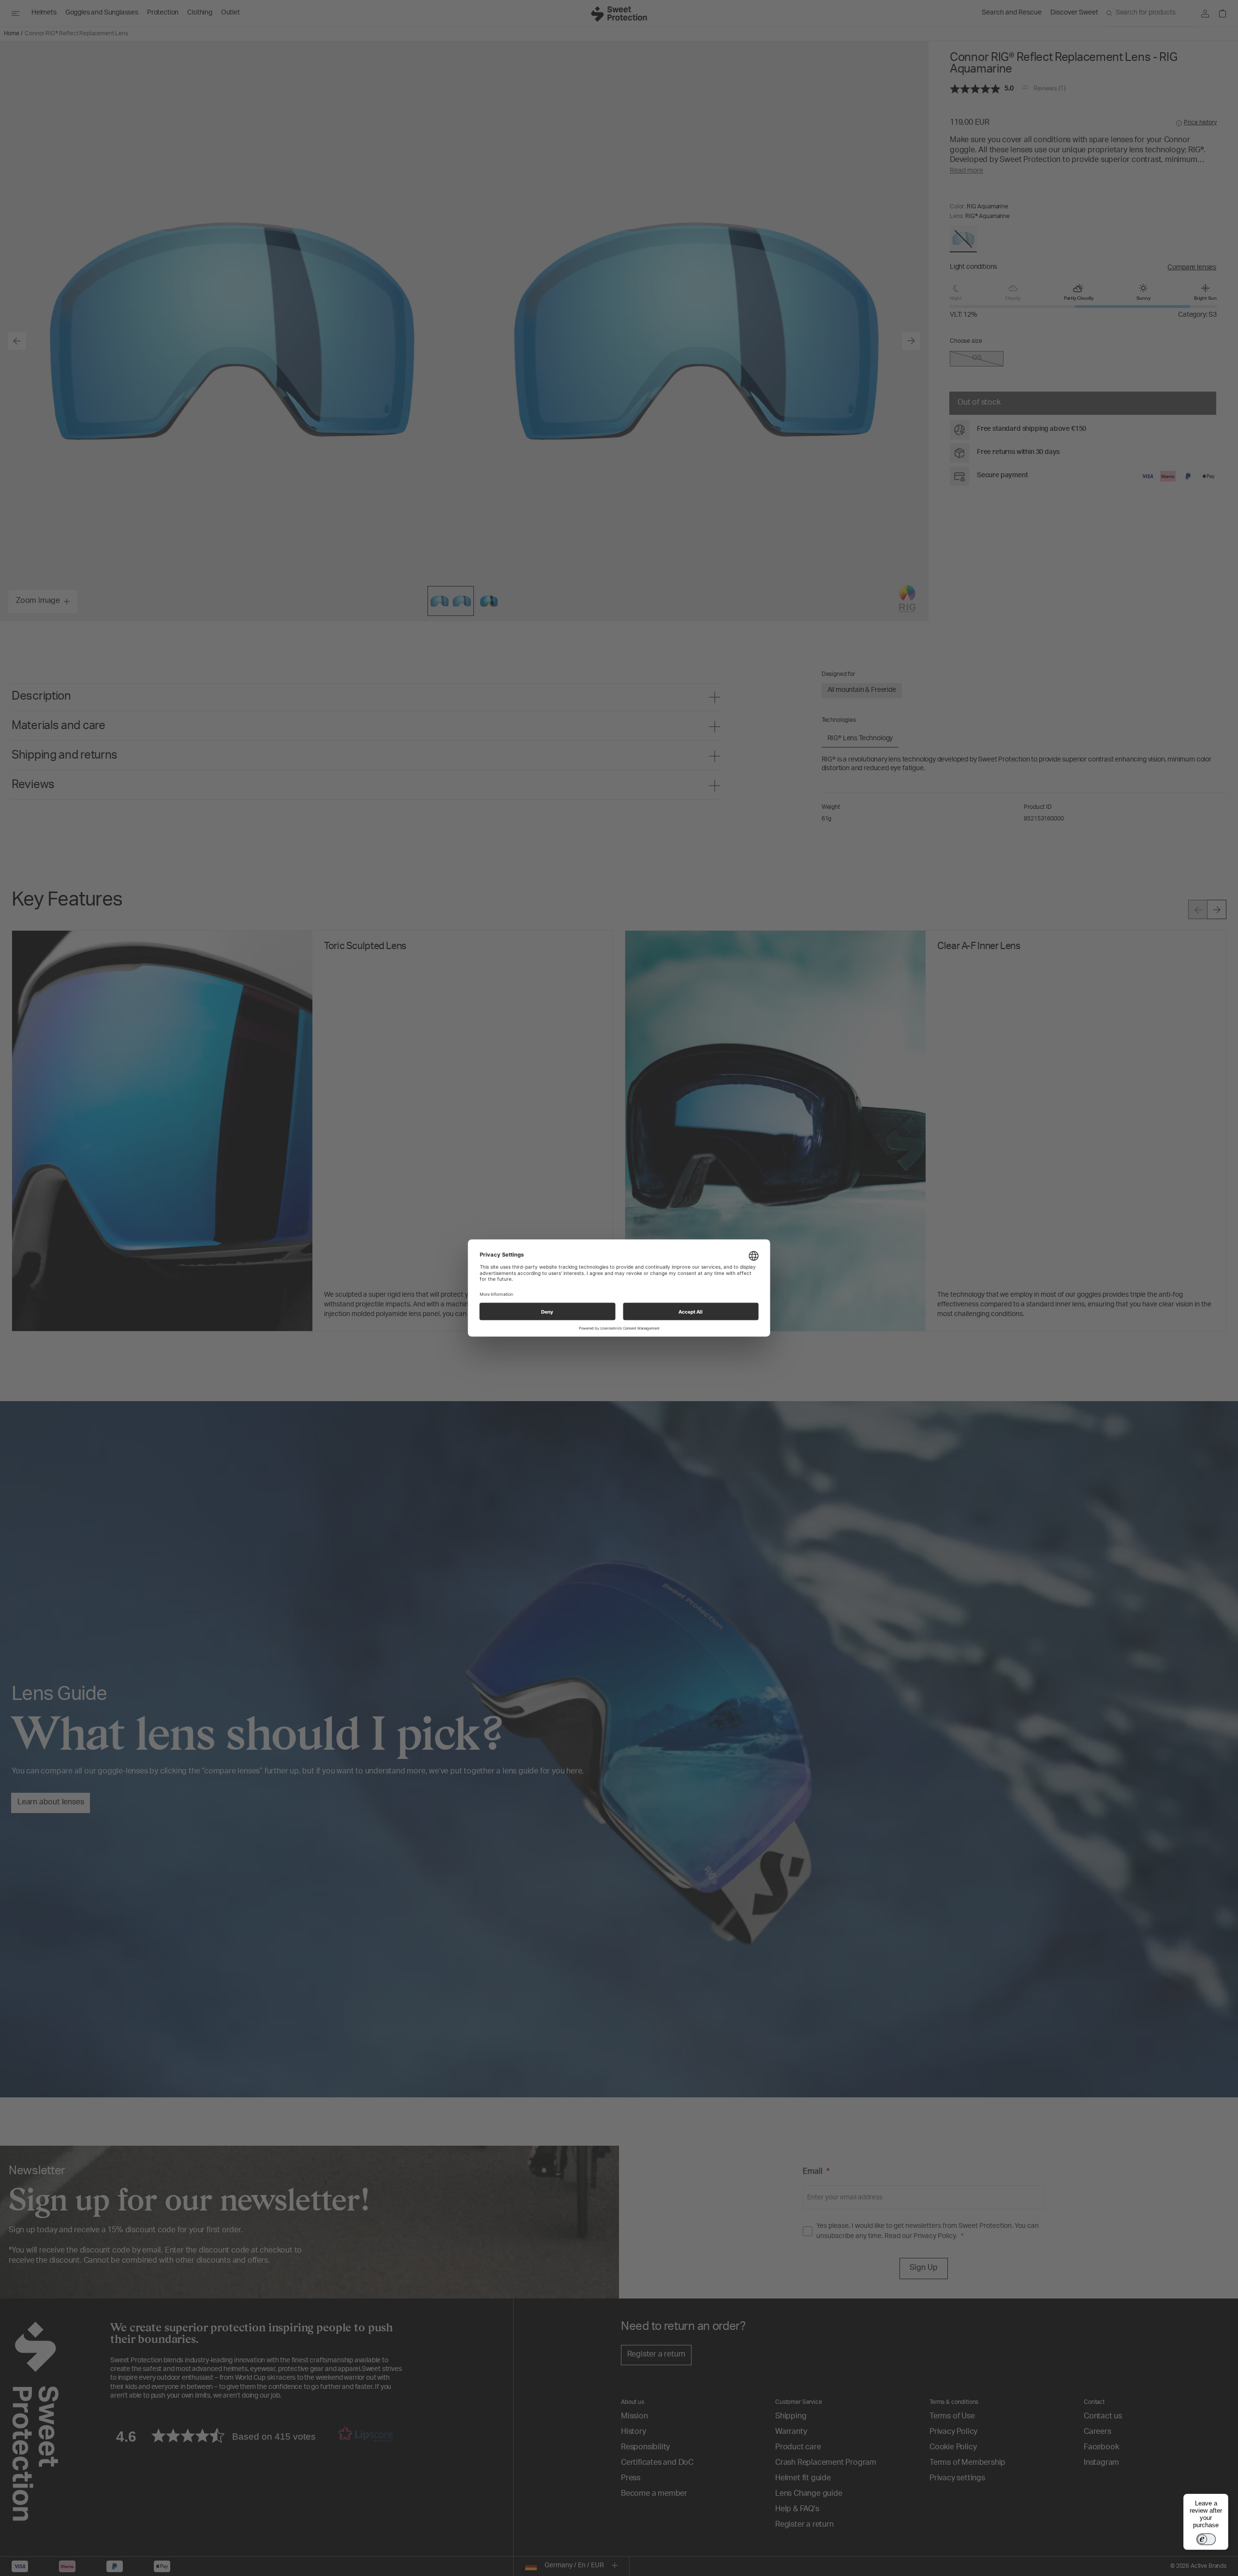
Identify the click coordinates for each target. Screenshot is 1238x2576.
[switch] (1206, 2539)
